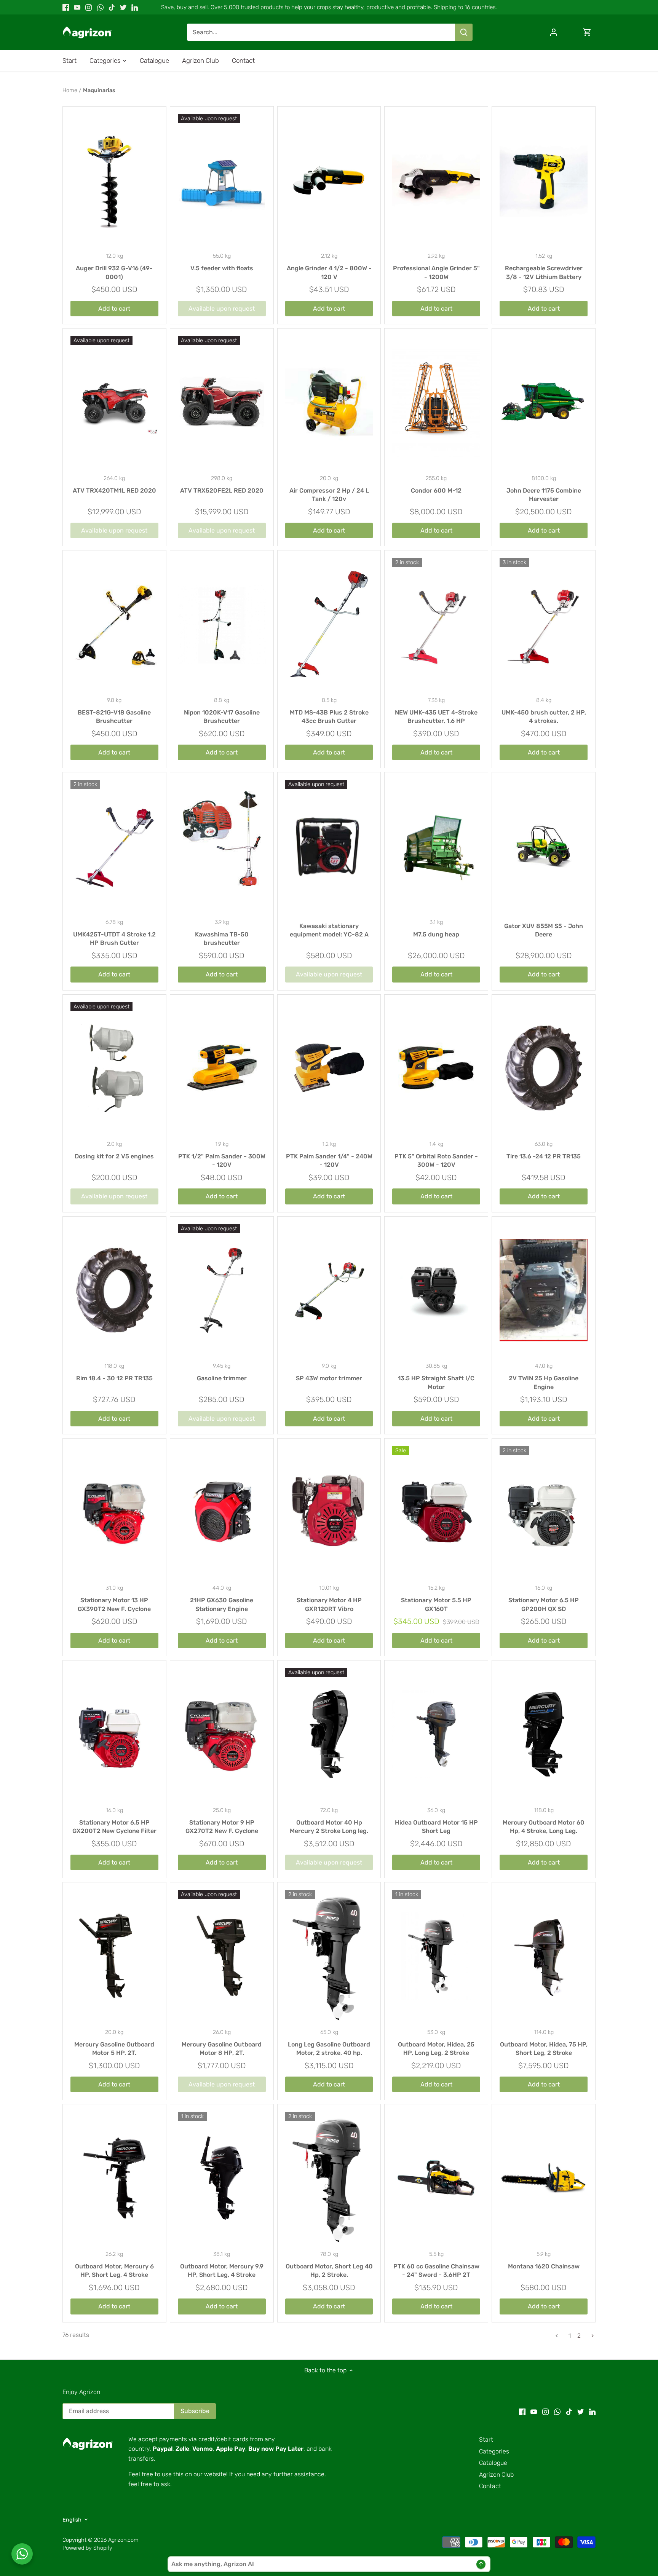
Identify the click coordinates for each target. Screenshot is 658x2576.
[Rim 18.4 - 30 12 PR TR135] (114, 1290)
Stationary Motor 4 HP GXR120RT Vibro (329, 1604)
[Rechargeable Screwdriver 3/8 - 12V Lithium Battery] (544, 180)
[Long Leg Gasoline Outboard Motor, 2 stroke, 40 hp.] (329, 1956)
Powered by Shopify (87, 2548)
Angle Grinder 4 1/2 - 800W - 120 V (329, 272)
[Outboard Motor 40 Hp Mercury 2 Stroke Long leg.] (329, 1734)
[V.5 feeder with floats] (222, 180)
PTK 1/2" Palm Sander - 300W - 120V (222, 1160)
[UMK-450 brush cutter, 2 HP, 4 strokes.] (544, 624)
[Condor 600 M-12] (436, 402)
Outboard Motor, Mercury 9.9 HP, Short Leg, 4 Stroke (222, 2271)
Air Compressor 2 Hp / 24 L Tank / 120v (329, 495)
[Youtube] (77, 7)
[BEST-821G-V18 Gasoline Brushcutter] (114, 624)
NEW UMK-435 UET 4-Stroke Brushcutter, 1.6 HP (436, 717)
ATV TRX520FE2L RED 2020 (222, 490)
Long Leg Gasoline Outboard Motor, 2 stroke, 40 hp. (329, 2049)
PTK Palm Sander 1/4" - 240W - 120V (329, 1160)
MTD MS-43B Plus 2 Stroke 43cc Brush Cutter (329, 717)
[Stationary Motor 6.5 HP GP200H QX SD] (544, 1512)
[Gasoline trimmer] (222, 1290)
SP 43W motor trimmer (329, 1378)
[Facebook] (66, 7)
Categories (494, 2451)
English (72, 2520)
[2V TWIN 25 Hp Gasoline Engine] (544, 1290)
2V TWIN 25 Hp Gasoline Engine (544, 1382)
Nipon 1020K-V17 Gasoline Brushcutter (222, 717)
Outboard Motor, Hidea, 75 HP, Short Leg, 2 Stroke (544, 2049)
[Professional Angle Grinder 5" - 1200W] (436, 180)
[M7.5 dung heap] (436, 846)
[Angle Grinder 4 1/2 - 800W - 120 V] (329, 180)
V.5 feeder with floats (222, 268)
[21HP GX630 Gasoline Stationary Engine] (222, 1512)
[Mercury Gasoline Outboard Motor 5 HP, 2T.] (114, 1956)
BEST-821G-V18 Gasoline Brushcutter (114, 717)
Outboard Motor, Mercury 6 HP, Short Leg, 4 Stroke (114, 2271)
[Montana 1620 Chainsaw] (544, 2178)
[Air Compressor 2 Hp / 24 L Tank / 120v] (329, 402)
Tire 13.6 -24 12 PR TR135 (544, 1156)
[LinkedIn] (135, 7)
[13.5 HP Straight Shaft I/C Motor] (436, 1290)
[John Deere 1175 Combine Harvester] (544, 402)
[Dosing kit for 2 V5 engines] (114, 1068)
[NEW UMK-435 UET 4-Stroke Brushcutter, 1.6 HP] (436, 624)
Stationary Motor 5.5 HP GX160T (436, 1604)
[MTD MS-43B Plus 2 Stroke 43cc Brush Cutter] (329, 624)
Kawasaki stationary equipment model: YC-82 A (329, 930)
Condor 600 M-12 (436, 490)
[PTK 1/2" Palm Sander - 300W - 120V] (222, 1068)
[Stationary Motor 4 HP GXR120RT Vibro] (329, 1512)
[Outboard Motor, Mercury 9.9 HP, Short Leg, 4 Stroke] (222, 2178)
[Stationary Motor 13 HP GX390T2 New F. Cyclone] (114, 1512)
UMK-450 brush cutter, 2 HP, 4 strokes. (544, 717)
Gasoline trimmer (222, 1378)
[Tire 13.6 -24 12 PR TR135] (544, 1068)
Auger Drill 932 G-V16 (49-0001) (114, 272)
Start (486, 2440)
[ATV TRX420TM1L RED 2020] (114, 402)
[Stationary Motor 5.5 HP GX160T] (436, 1512)
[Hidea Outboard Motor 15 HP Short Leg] (436, 1734)
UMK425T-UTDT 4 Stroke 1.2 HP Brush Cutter (114, 939)
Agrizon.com (123, 2540)
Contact (490, 2486)
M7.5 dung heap (436, 934)
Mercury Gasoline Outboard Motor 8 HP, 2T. (222, 2049)
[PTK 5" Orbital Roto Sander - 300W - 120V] (436, 1068)
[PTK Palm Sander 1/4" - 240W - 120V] (329, 1068)
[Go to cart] (587, 32)
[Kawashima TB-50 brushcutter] (222, 839)
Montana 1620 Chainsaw (544, 2266)
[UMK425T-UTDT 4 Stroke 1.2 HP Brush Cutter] (114, 846)
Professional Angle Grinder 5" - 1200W (436, 272)
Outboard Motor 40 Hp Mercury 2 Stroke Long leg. (329, 1827)
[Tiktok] (112, 7)
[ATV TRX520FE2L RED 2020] (222, 402)
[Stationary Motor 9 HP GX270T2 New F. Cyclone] (222, 1734)
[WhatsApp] (100, 7)
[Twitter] (123, 7)
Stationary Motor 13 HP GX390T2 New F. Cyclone (114, 1604)
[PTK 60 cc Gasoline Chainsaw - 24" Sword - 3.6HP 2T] (436, 2178)
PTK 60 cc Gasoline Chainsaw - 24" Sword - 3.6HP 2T (436, 2271)
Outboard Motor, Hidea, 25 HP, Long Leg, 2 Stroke (436, 2049)
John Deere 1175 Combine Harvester (544, 495)
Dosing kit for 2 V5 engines (114, 1156)
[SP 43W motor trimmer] (329, 1290)
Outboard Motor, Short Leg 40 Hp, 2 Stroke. (329, 2271)
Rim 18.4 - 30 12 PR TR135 (114, 1378)
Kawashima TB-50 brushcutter (222, 939)
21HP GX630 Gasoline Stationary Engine (222, 1604)
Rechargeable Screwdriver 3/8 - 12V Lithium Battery (544, 272)
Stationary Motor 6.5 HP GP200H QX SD (544, 1604)
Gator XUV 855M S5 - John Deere (544, 930)
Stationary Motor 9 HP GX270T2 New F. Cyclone (222, 1827)
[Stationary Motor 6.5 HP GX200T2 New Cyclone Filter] (114, 1734)
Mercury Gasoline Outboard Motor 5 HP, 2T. (114, 2049)
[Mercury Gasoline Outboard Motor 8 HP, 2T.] (222, 1956)
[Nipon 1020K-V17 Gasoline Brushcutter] (222, 624)
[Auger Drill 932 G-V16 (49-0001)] (114, 180)
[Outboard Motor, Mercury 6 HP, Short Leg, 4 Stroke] (114, 2178)
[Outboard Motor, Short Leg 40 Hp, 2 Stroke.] (329, 2178)
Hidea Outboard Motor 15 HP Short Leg (436, 1827)
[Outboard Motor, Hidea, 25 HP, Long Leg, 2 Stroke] (436, 1956)
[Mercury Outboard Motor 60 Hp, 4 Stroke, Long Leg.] (544, 1734)
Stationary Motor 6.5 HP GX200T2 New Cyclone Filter (114, 1827)
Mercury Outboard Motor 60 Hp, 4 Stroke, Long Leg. (544, 1827)
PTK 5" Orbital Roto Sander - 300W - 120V (436, 1160)
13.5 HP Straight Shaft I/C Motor (436, 1382)
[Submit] (464, 32)
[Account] (554, 32)
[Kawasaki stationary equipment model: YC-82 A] (329, 846)
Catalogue (493, 2463)
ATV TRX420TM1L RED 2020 (114, 490)
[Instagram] (89, 7)
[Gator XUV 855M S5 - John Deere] (544, 846)
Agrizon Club (496, 2475)
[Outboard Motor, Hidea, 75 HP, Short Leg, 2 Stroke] (544, 1956)
